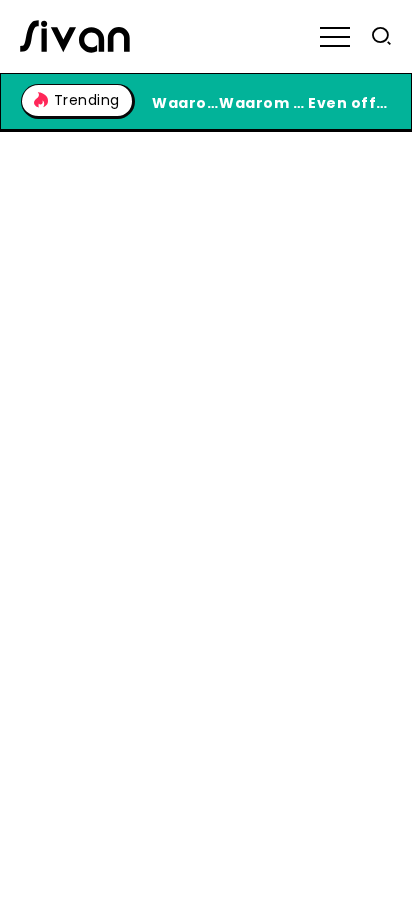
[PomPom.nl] (75, 35)
